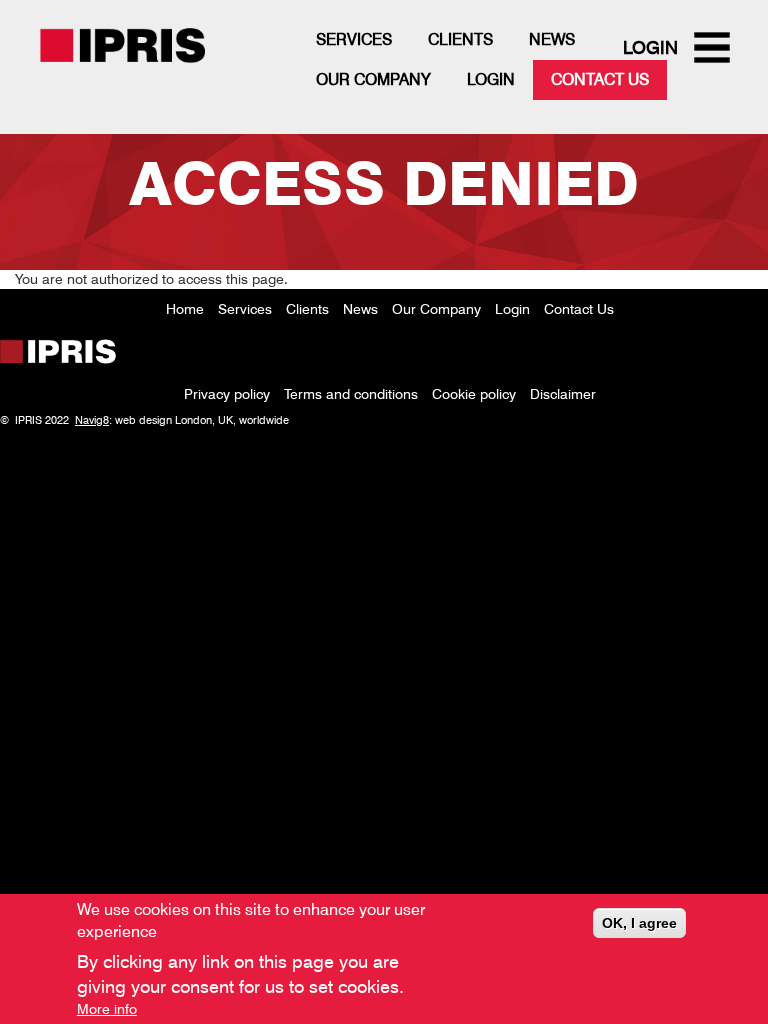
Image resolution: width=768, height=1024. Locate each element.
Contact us (600, 79)
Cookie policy (474, 394)
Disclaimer (563, 394)
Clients (460, 39)
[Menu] (716, 49)
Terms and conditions (351, 394)
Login (491, 79)
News (552, 39)
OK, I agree (639, 923)
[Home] (157, 59)
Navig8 (92, 420)
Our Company (373, 79)
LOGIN (650, 47)
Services (354, 39)
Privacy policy (227, 394)
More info (107, 1009)
